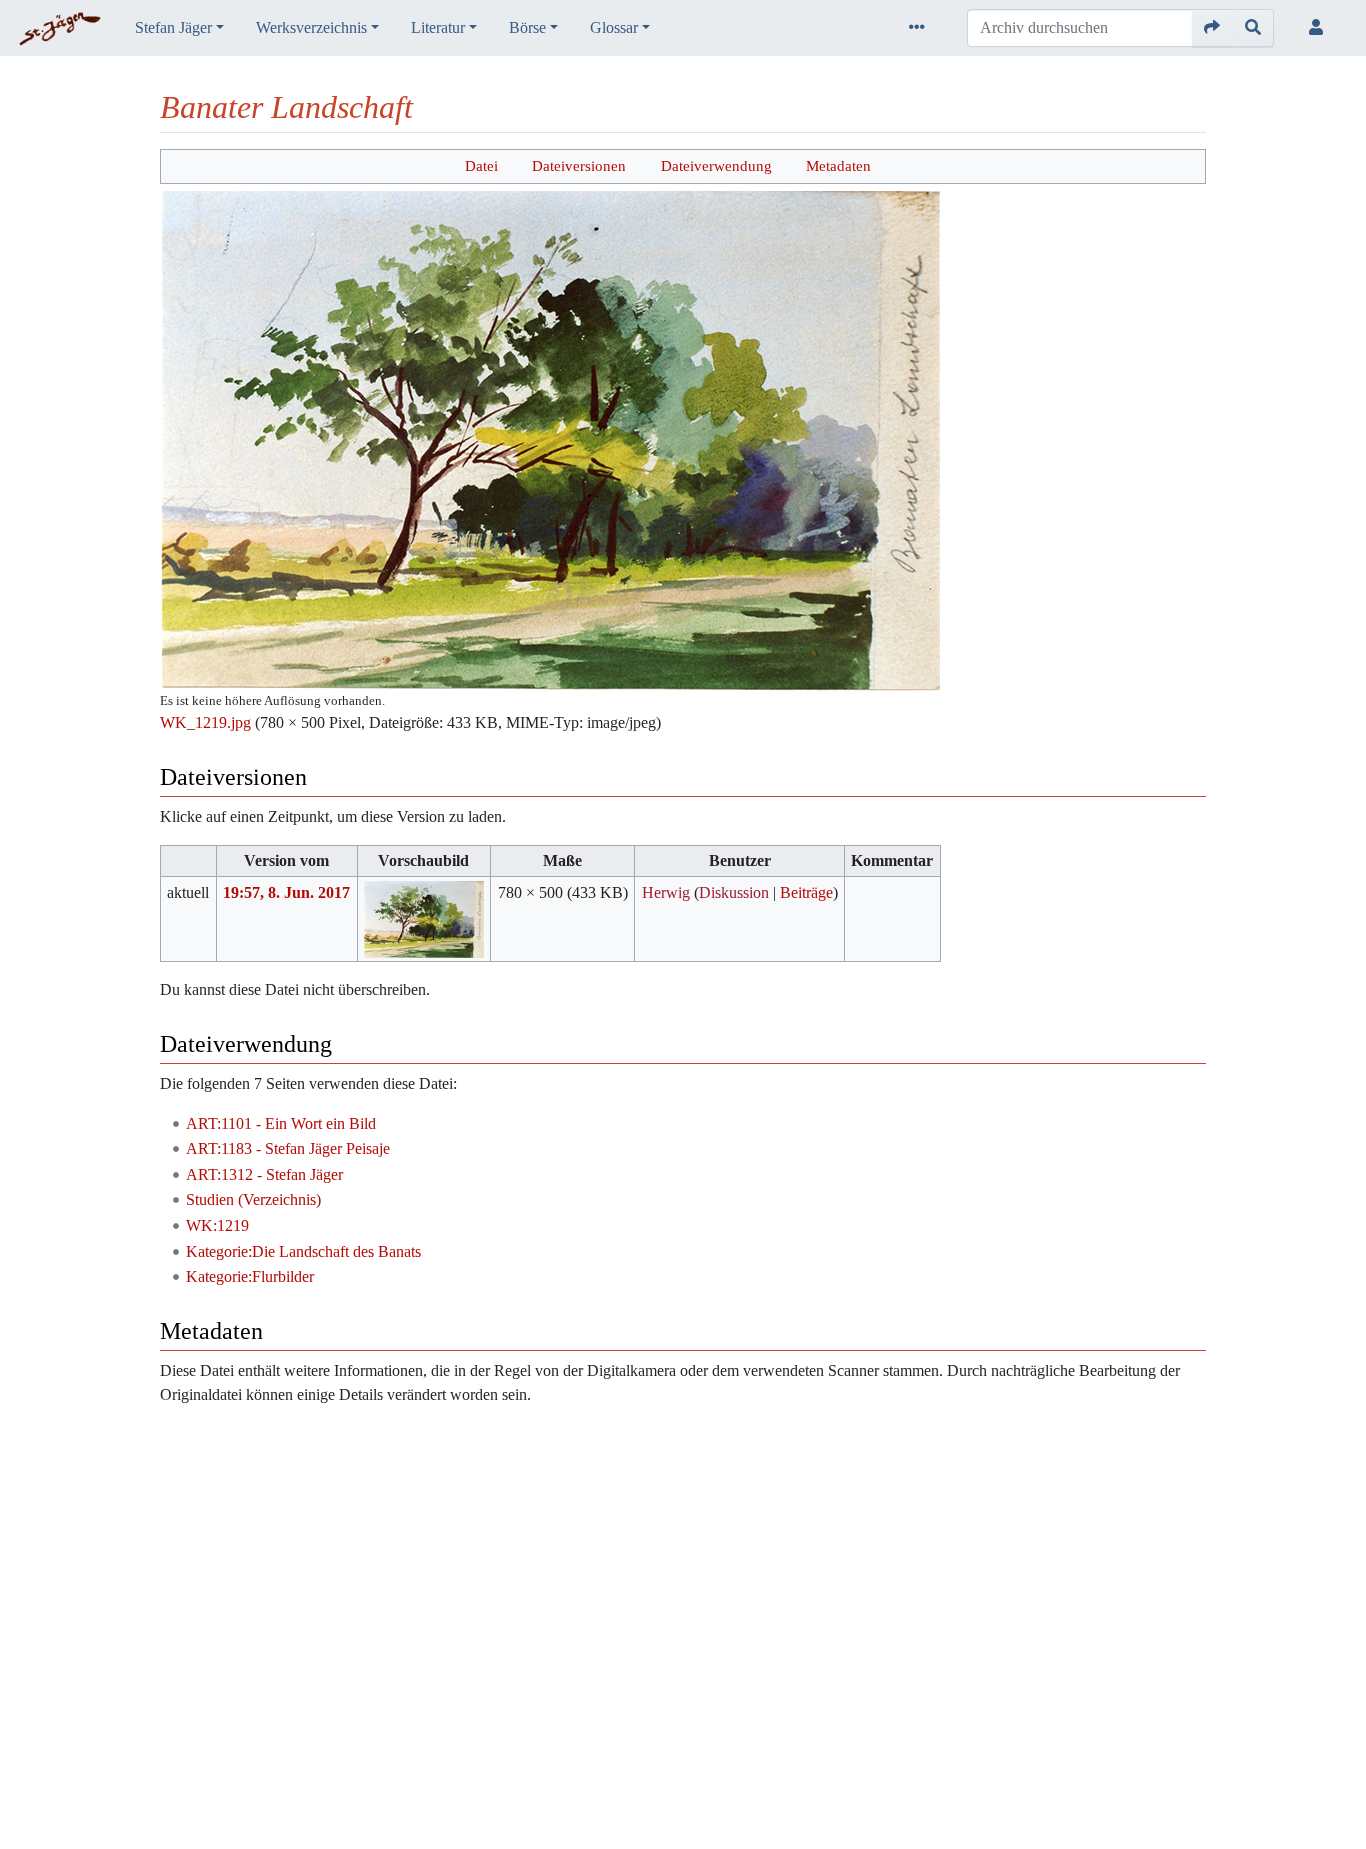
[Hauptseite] (59, 30)
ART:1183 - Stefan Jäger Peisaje (288, 1148)
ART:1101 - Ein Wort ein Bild (281, 1123)
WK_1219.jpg (205, 722)
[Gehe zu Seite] (1212, 28)
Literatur (438, 27)
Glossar (614, 27)
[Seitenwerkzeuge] (921, 28)
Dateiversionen (579, 165)
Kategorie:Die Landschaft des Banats (303, 1251)
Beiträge (806, 892)
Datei (481, 165)
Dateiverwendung (716, 165)
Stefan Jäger (173, 27)
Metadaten (838, 165)
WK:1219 (217, 1225)
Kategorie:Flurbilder (250, 1276)
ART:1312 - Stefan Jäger (264, 1174)
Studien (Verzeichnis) (253, 1199)
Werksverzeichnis (311, 27)
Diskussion (734, 892)
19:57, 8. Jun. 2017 (286, 892)
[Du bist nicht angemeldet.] (1320, 28)
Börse (527, 27)
